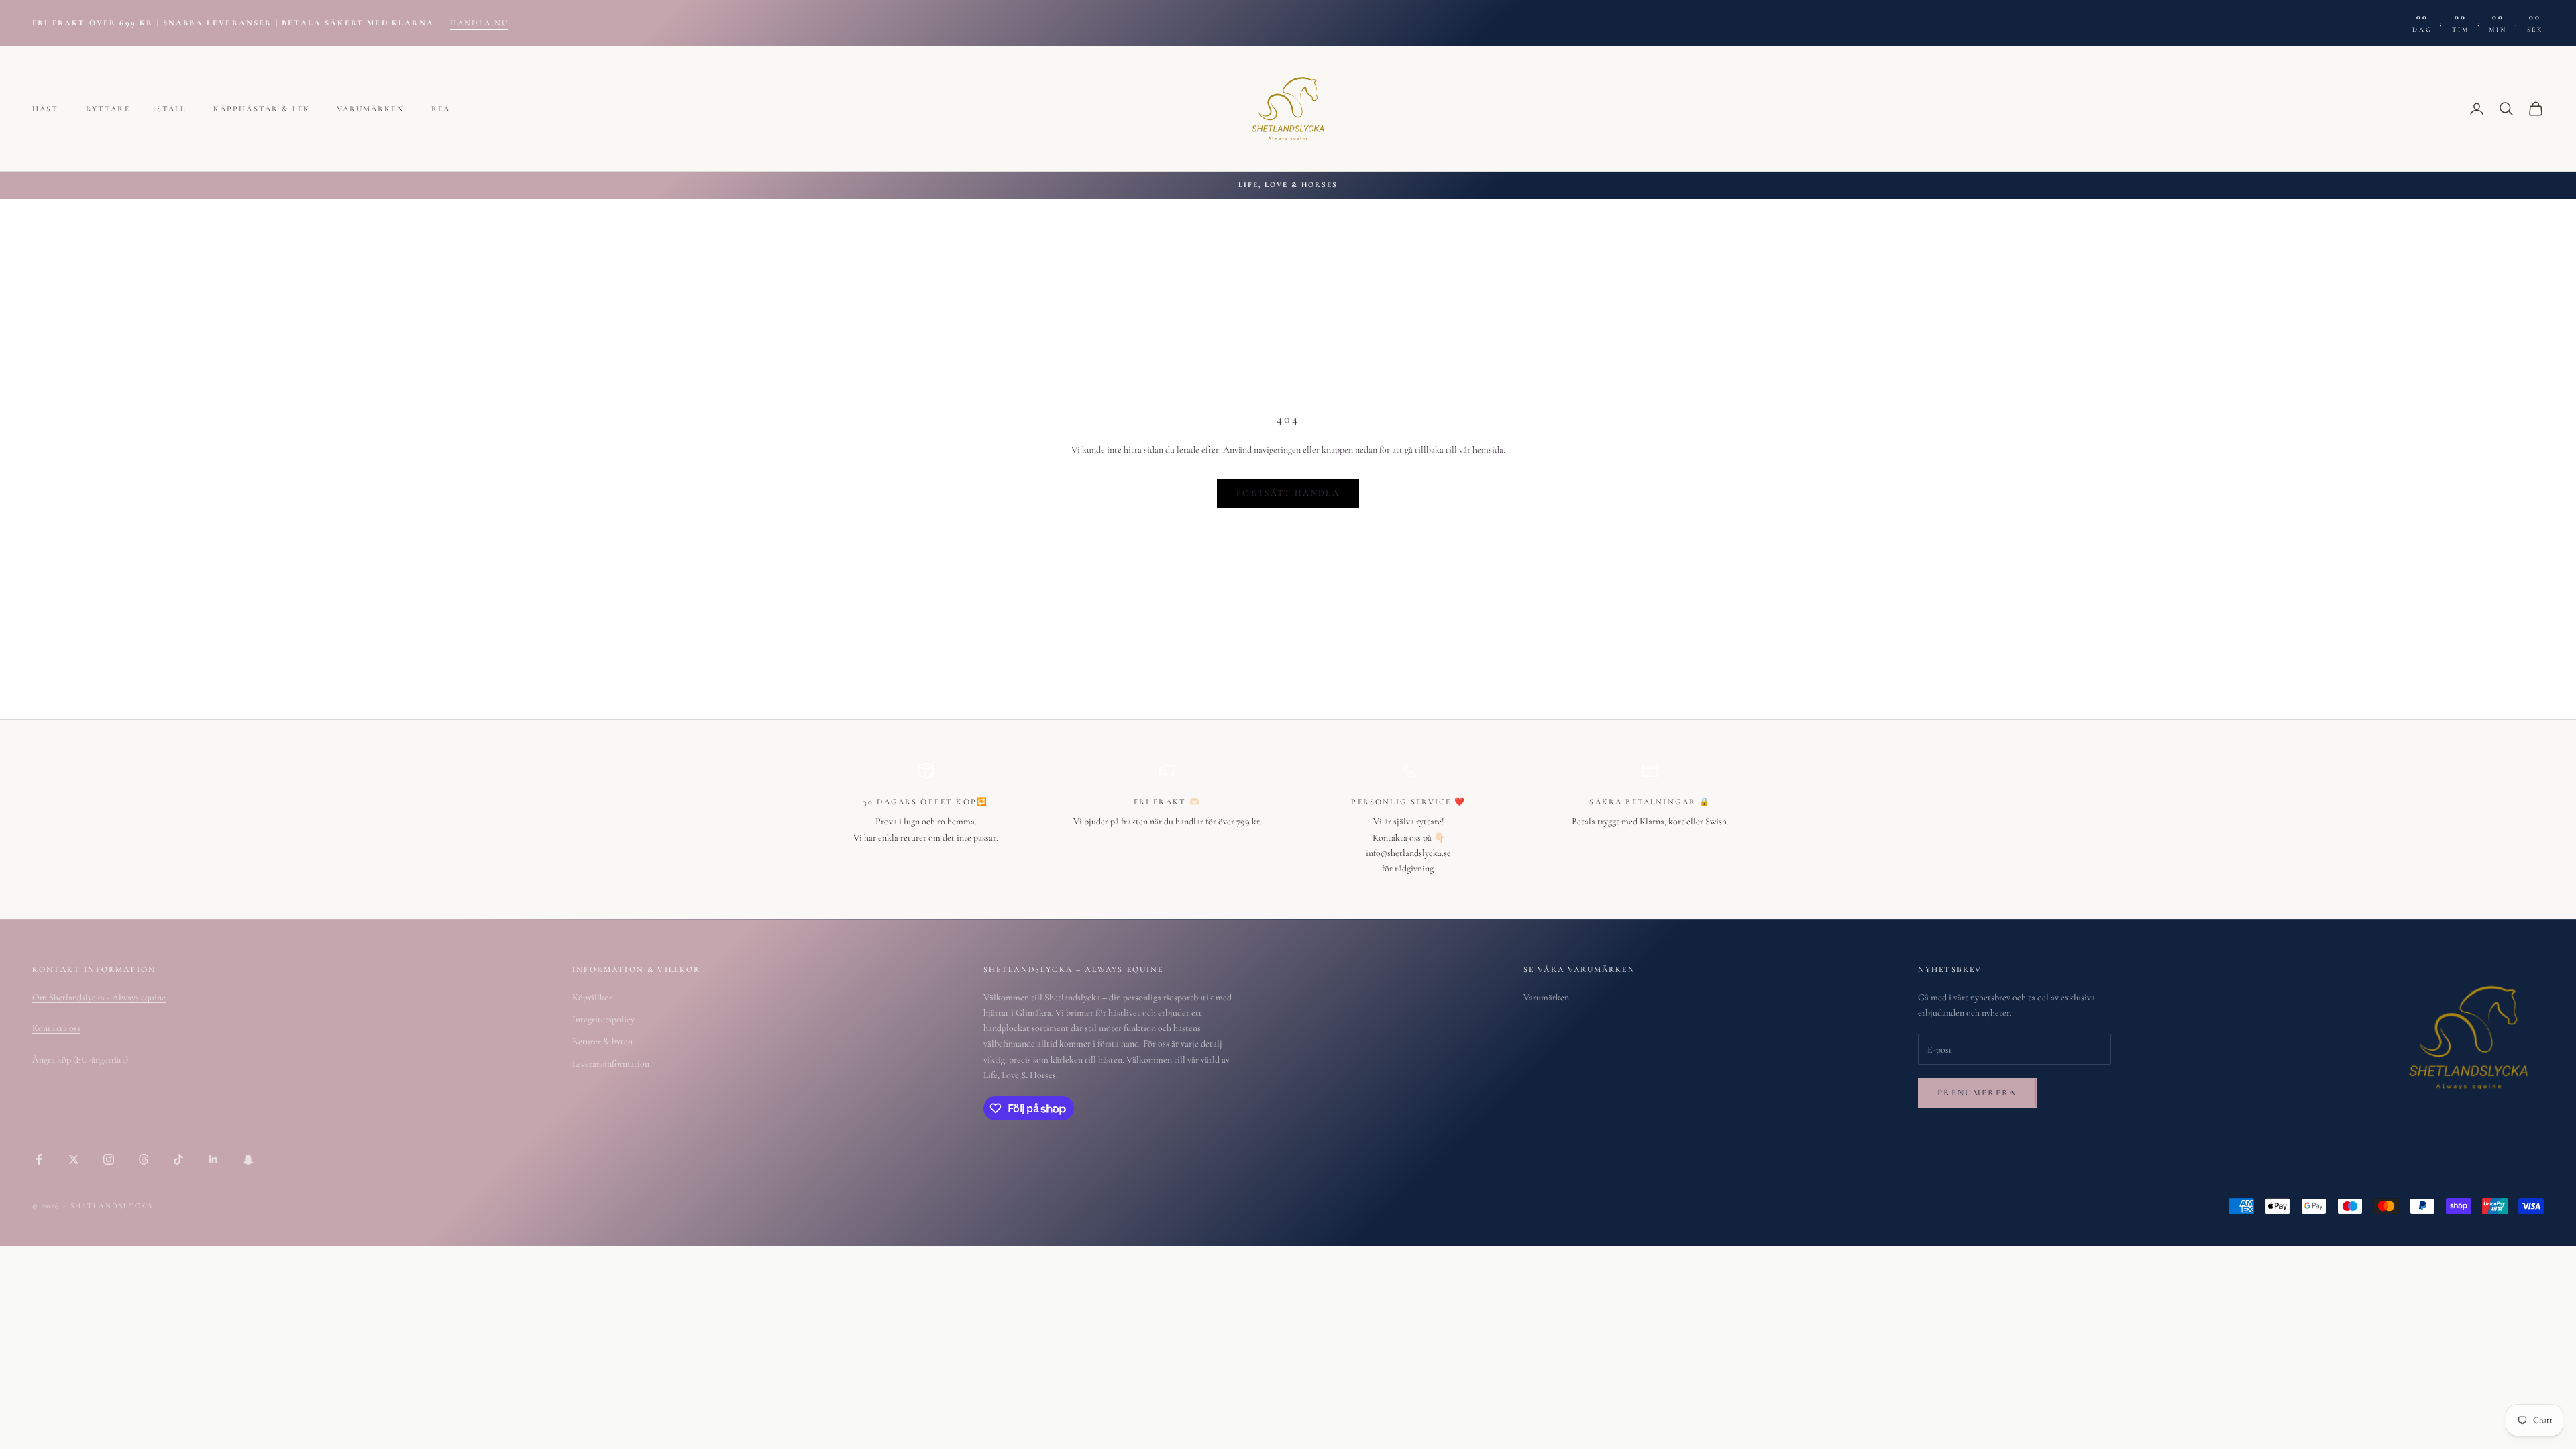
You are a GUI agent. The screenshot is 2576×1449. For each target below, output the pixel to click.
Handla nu (479, 23)
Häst (46, 109)
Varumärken (371, 109)
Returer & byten (602, 1041)
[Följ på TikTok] (178, 1159)
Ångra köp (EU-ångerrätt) (80, 1060)
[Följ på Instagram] (109, 1159)
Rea (441, 109)
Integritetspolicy (603, 1019)
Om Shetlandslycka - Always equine (99, 997)
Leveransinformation (611, 1064)
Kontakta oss (56, 1028)
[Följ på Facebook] (39, 1159)
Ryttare (108, 109)
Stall (172, 109)
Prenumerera (1977, 1093)
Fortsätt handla (1288, 493)
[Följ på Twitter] (74, 1159)
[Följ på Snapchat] (248, 1159)
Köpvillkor (592, 997)
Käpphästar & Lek (262, 109)
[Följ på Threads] (144, 1159)
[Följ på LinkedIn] (213, 1159)
